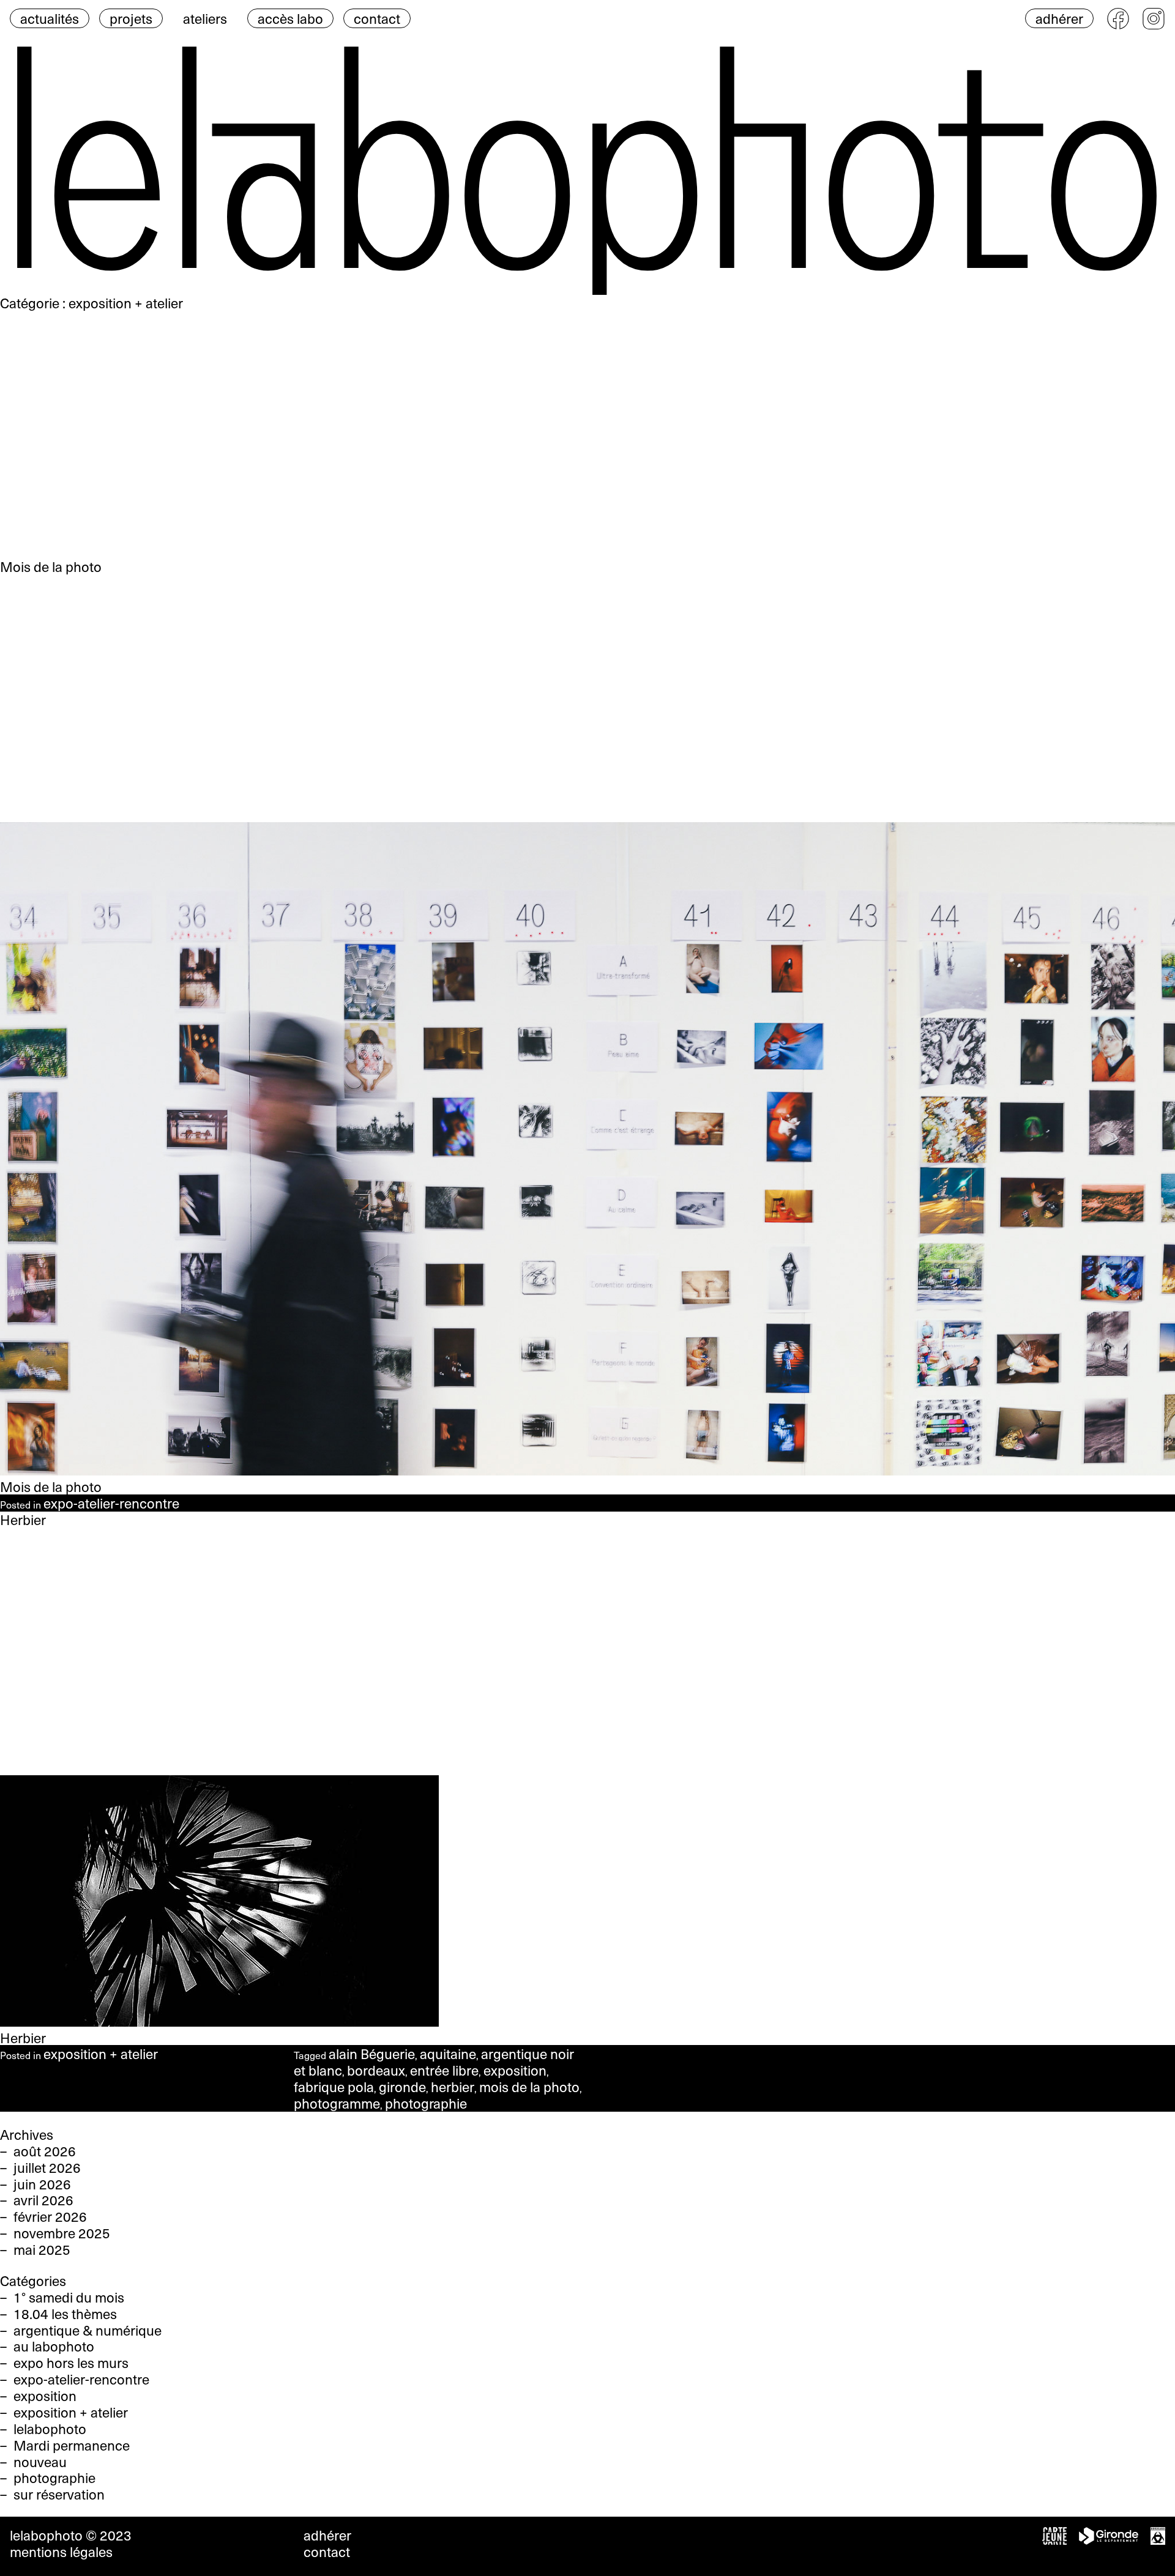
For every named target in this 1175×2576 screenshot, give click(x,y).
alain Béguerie (372, 2054)
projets (131, 18)
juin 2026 (42, 2184)
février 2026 (50, 2216)
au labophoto (54, 2346)
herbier (453, 2087)
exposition (515, 2070)
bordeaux (376, 2070)
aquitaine (448, 2054)
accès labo (290, 18)
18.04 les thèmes (65, 2314)
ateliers (205, 18)
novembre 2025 (62, 2233)
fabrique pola (334, 2087)
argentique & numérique (88, 2330)
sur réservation (59, 2494)
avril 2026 (43, 2200)
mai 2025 (42, 2249)
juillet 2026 (47, 2167)
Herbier (23, 2038)
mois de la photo (529, 2087)
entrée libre (444, 2070)
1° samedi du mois (69, 2297)
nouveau (40, 2462)
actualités (50, 18)
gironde (402, 2087)
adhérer (1059, 18)
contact (377, 18)
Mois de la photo (51, 1487)
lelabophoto (50, 2429)
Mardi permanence (72, 2445)
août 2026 (45, 2151)
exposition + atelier (101, 2054)
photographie (426, 2103)
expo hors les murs (71, 2363)
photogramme (337, 2103)
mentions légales (61, 2552)
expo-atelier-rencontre (111, 1503)
